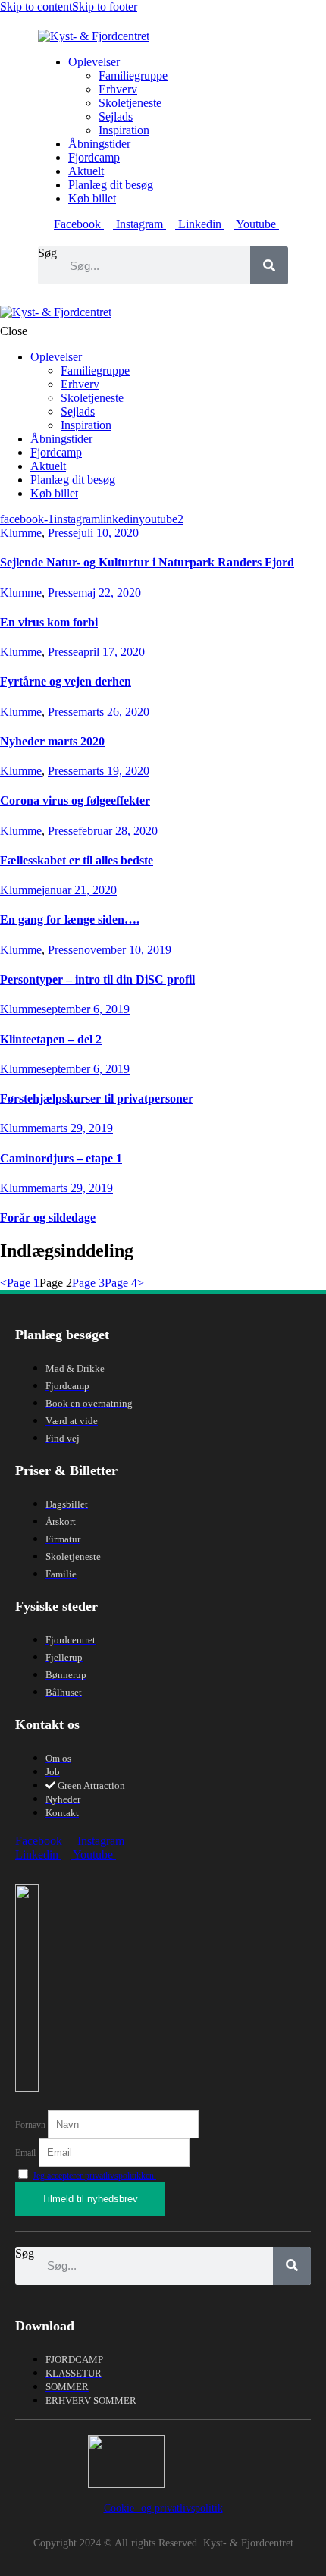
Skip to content (36, 6)
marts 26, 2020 (114, 712)
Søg (47, 253)
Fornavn (31, 2125)
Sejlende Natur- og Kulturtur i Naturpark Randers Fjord (147, 562)
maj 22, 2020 (110, 593)
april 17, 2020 (111, 652)
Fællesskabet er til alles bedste (77, 860)
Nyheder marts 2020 (52, 741)
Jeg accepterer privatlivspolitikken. (94, 2176)
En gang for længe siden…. (70, 919)
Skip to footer (105, 6)
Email (25, 2153)
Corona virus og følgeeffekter (75, 800)
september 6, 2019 (86, 1009)
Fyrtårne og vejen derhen (66, 681)
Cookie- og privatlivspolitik (163, 2508)
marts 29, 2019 (77, 1128)
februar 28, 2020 (118, 831)
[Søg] (269, 265)
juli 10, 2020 (108, 533)
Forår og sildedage (48, 1217)
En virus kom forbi (49, 622)
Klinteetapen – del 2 (51, 1039)
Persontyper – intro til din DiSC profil (97, 979)
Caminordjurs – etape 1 (61, 1158)
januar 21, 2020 (79, 890)
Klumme (21, 533)
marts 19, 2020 (114, 771)
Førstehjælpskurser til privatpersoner (97, 1098)
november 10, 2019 (125, 950)
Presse (63, 533)
